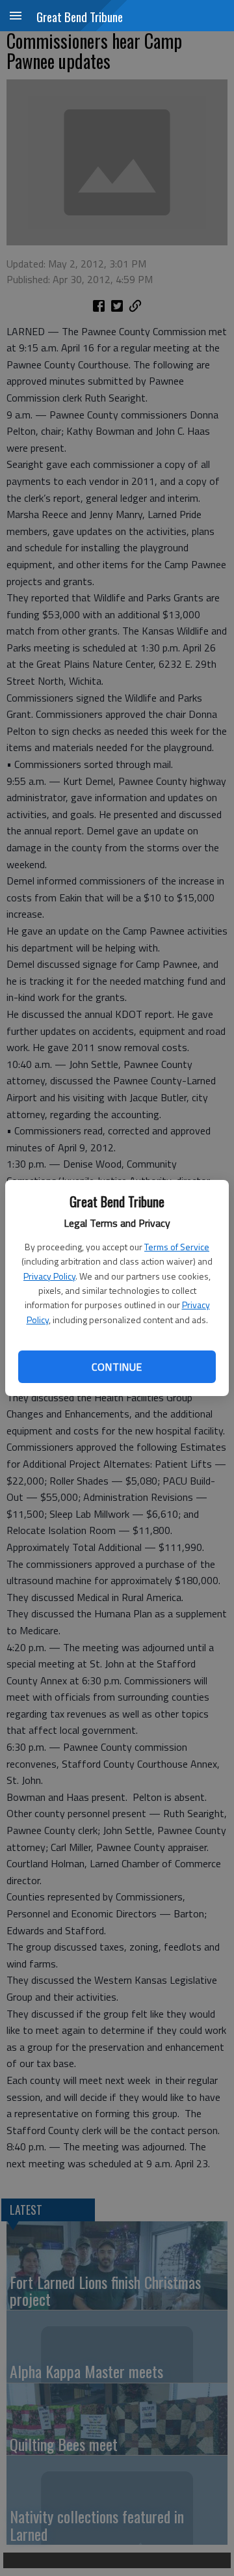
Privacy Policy (49, 1276)
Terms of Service (177, 1247)
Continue (117, 1367)
